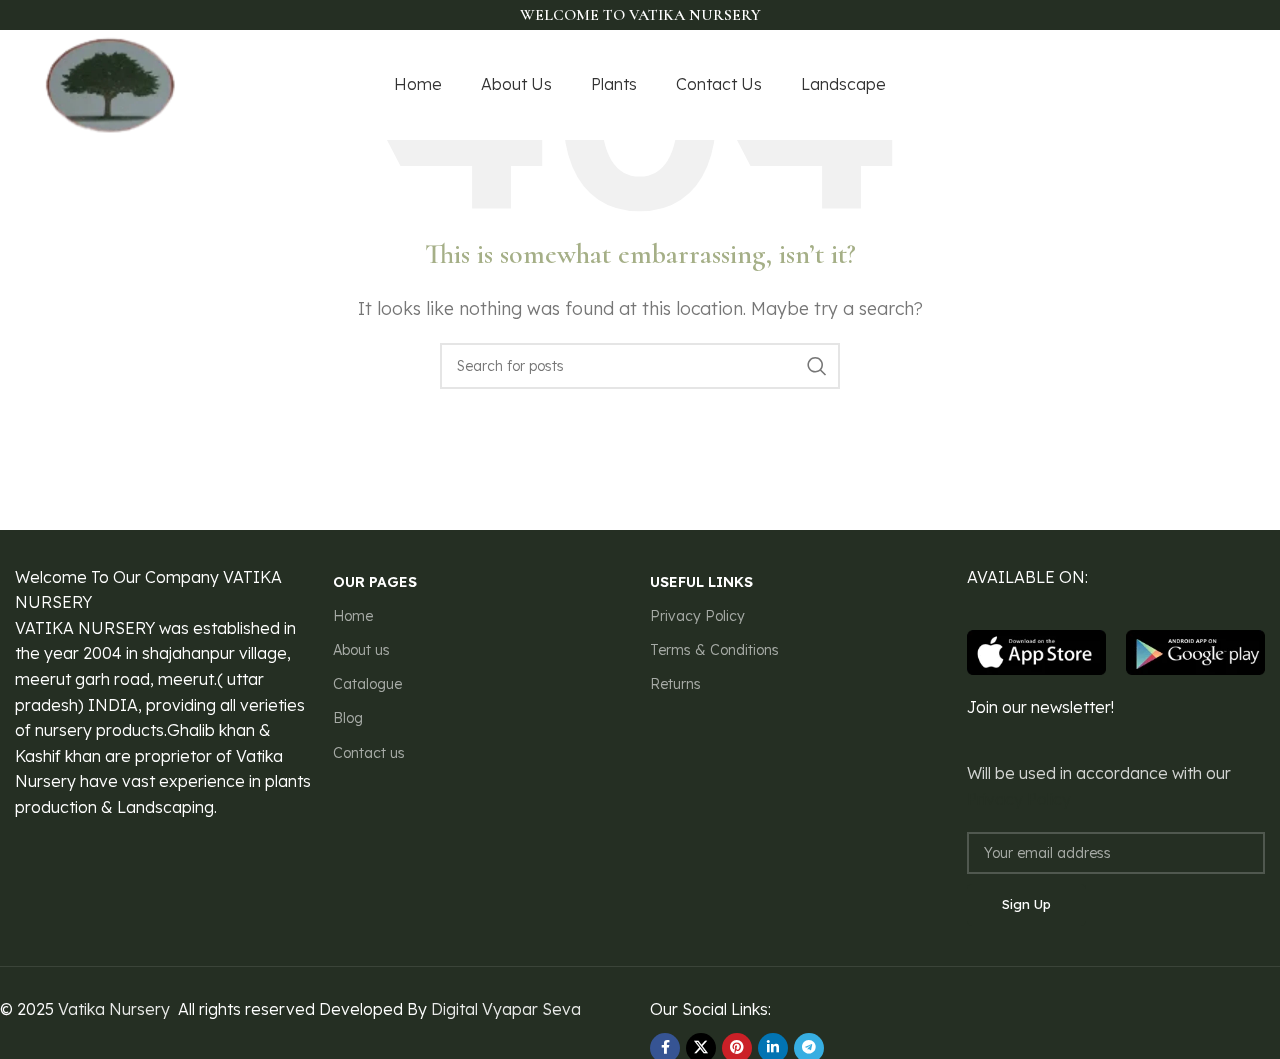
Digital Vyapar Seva (506, 1009)
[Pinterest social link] (1223, 85)
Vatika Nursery (114, 1009)
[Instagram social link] (1170, 85)
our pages (375, 582)
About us (361, 650)
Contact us (369, 753)
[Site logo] (111, 83)
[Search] (817, 366)
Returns (675, 684)
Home (353, 616)
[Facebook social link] (1121, 85)
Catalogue (367, 684)
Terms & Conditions (714, 650)
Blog (348, 718)
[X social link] (1145, 85)
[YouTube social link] (1196, 85)
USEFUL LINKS (701, 582)
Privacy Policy (697, 616)
